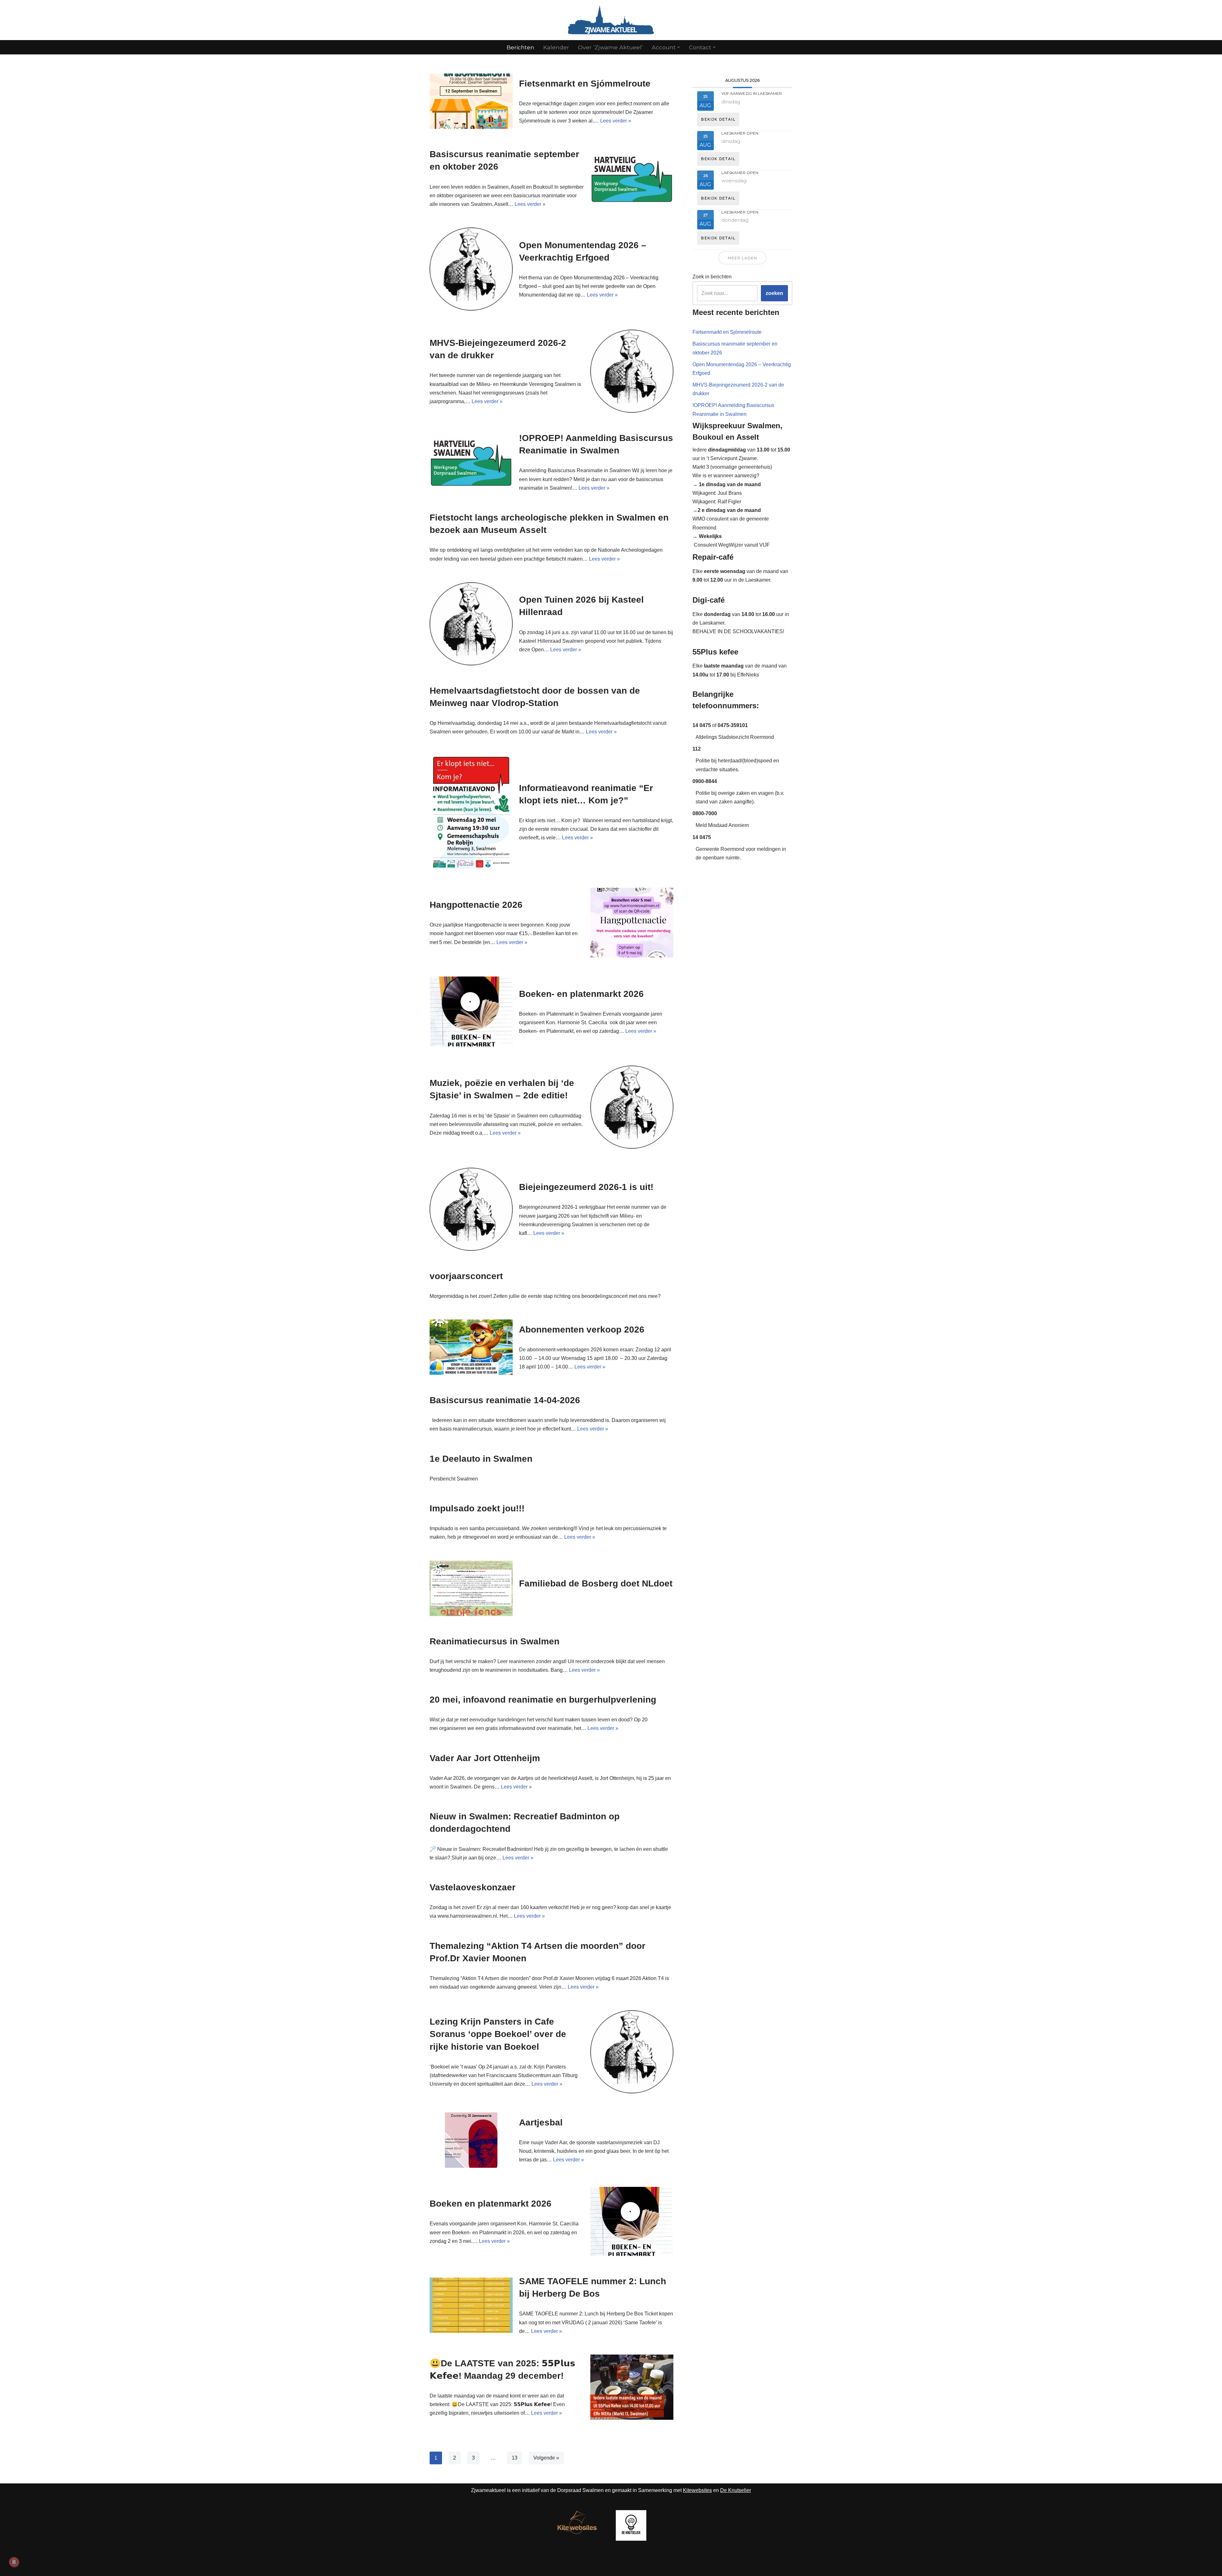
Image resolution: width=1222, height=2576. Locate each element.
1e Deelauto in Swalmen (481, 1459)
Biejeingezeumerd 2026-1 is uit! (586, 1187)
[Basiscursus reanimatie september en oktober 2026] (632, 178)
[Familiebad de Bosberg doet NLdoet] (471, 1588)
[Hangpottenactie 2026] (632, 923)
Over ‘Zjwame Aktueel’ (610, 47)
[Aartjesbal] (471, 2140)
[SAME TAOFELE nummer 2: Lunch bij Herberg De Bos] (471, 2305)
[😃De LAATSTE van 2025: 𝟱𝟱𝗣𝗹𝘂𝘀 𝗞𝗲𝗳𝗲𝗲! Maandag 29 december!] (632, 2387)
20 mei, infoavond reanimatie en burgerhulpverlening (543, 1700)
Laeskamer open (740, 133)
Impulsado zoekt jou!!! (477, 1508)
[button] (679, 47)
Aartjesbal (541, 2122)
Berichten (520, 47)
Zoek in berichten (712, 277)
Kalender (556, 47)
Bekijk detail (718, 119)
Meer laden (742, 258)
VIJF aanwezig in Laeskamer (752, 93)
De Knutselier (736, 2490)
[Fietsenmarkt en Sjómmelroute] (471, 101)
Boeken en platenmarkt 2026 (491, 2204)
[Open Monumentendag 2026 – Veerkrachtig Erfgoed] (471, 269)
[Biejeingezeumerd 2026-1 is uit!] (471, 1209)
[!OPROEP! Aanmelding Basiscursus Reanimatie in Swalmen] (471, 462)
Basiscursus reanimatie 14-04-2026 (505, 1400)
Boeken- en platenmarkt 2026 (581, 994)
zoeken (774, 293)
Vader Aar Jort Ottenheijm (485, 1758)
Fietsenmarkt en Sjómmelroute (585, 84)
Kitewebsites (697, 2490)
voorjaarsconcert (466, 1276)
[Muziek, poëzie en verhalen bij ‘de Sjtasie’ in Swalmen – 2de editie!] (632, 1107)
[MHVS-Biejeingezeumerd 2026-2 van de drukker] (632, 371)
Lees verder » (616, 121)
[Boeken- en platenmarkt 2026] (471, 1011)
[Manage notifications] (14, 2562)
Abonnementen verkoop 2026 (582, 1330)
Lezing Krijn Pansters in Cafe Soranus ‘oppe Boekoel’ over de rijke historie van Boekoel (498, 2034)
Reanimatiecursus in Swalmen (495, 1641)
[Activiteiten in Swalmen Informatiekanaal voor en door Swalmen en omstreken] (611, 20)
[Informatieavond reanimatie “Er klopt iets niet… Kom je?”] (471, 812)
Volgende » (546, 2458)
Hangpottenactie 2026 (476, 905)
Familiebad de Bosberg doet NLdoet (596, 1583)
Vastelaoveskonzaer (473, 1887)
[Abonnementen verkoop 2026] (471, 1347)
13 (515, 2458)
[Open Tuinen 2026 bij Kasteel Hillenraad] (471, 624)
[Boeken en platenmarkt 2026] (632, 2221)
